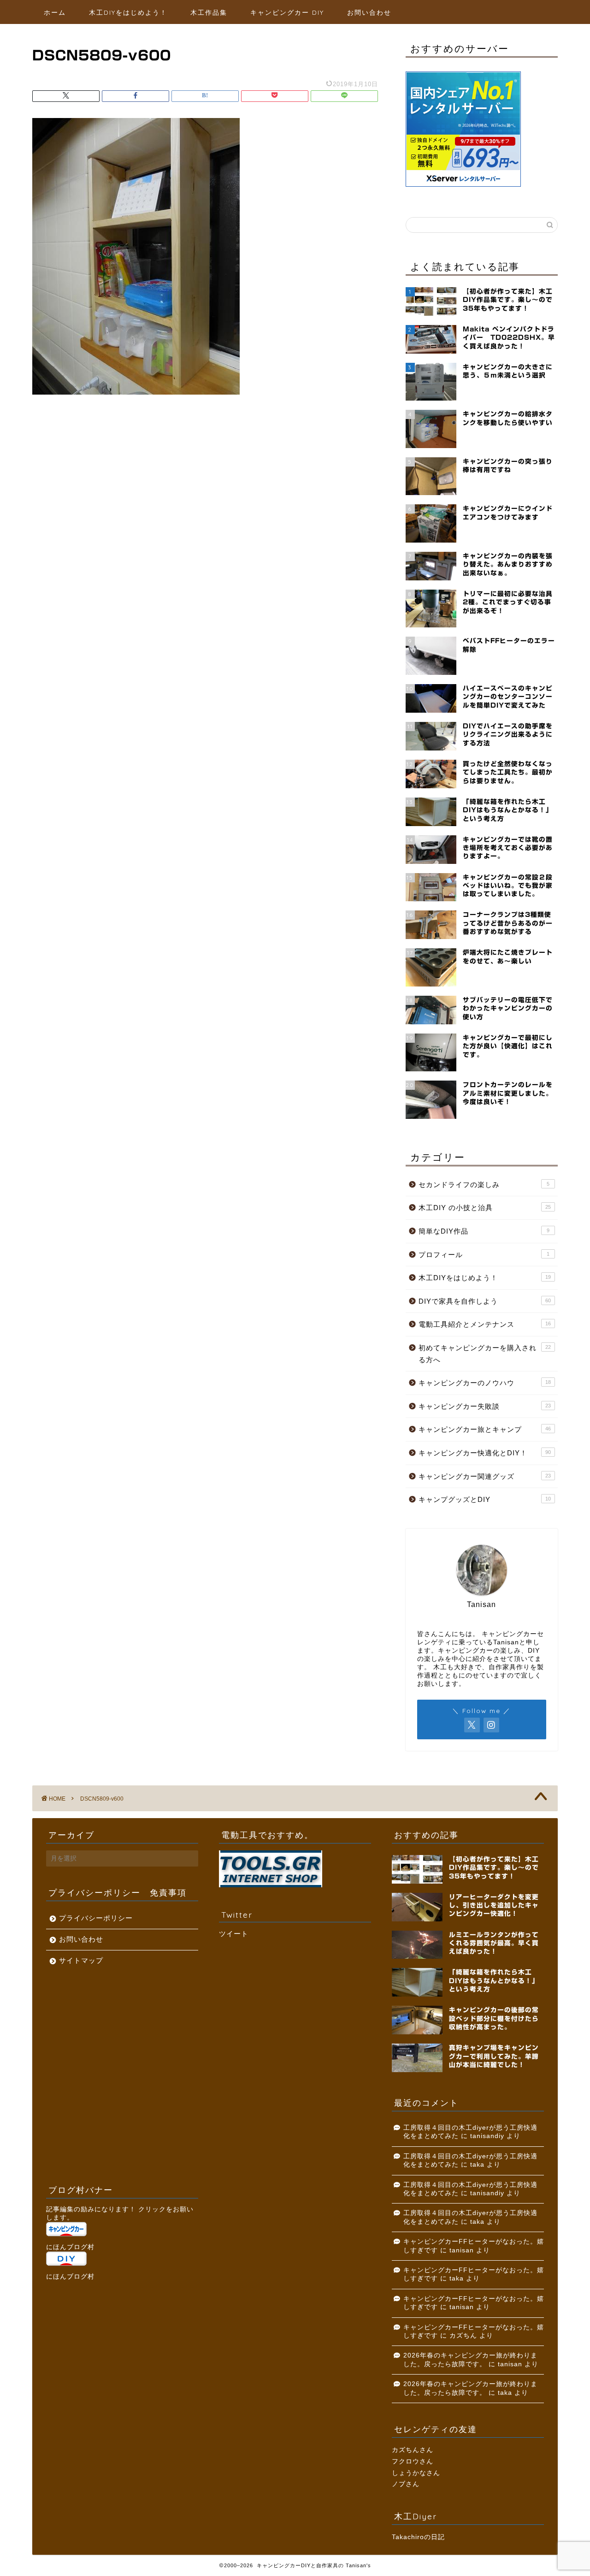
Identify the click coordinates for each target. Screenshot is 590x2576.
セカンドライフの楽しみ (484, 1185)
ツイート (234, 1934)
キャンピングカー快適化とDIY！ (485, 1453)
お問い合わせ (369, 12)
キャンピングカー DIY (287, 12)
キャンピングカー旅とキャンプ (485, 1429)
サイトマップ (81, 1960)
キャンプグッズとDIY (485, 1499)
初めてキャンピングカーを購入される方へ (485, 1354)
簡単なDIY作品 (484, 1231)
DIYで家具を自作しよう (485, 1301)
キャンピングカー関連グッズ (485, 1476)
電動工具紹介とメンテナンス (485, 1324)
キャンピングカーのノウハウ (485, 1383)
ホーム (55, 12)
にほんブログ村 (70, 2247)
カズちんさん (413, 2450)
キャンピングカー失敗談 (485, 1406)
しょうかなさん (416, 2473)
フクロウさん (413, 2461)
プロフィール (484, 1255)
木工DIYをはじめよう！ (128, 12)
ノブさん (406, 2484)
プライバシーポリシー (96, 1918)
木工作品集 (209, 12)
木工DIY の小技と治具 (485, 1208)
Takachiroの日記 (418, 2537)
